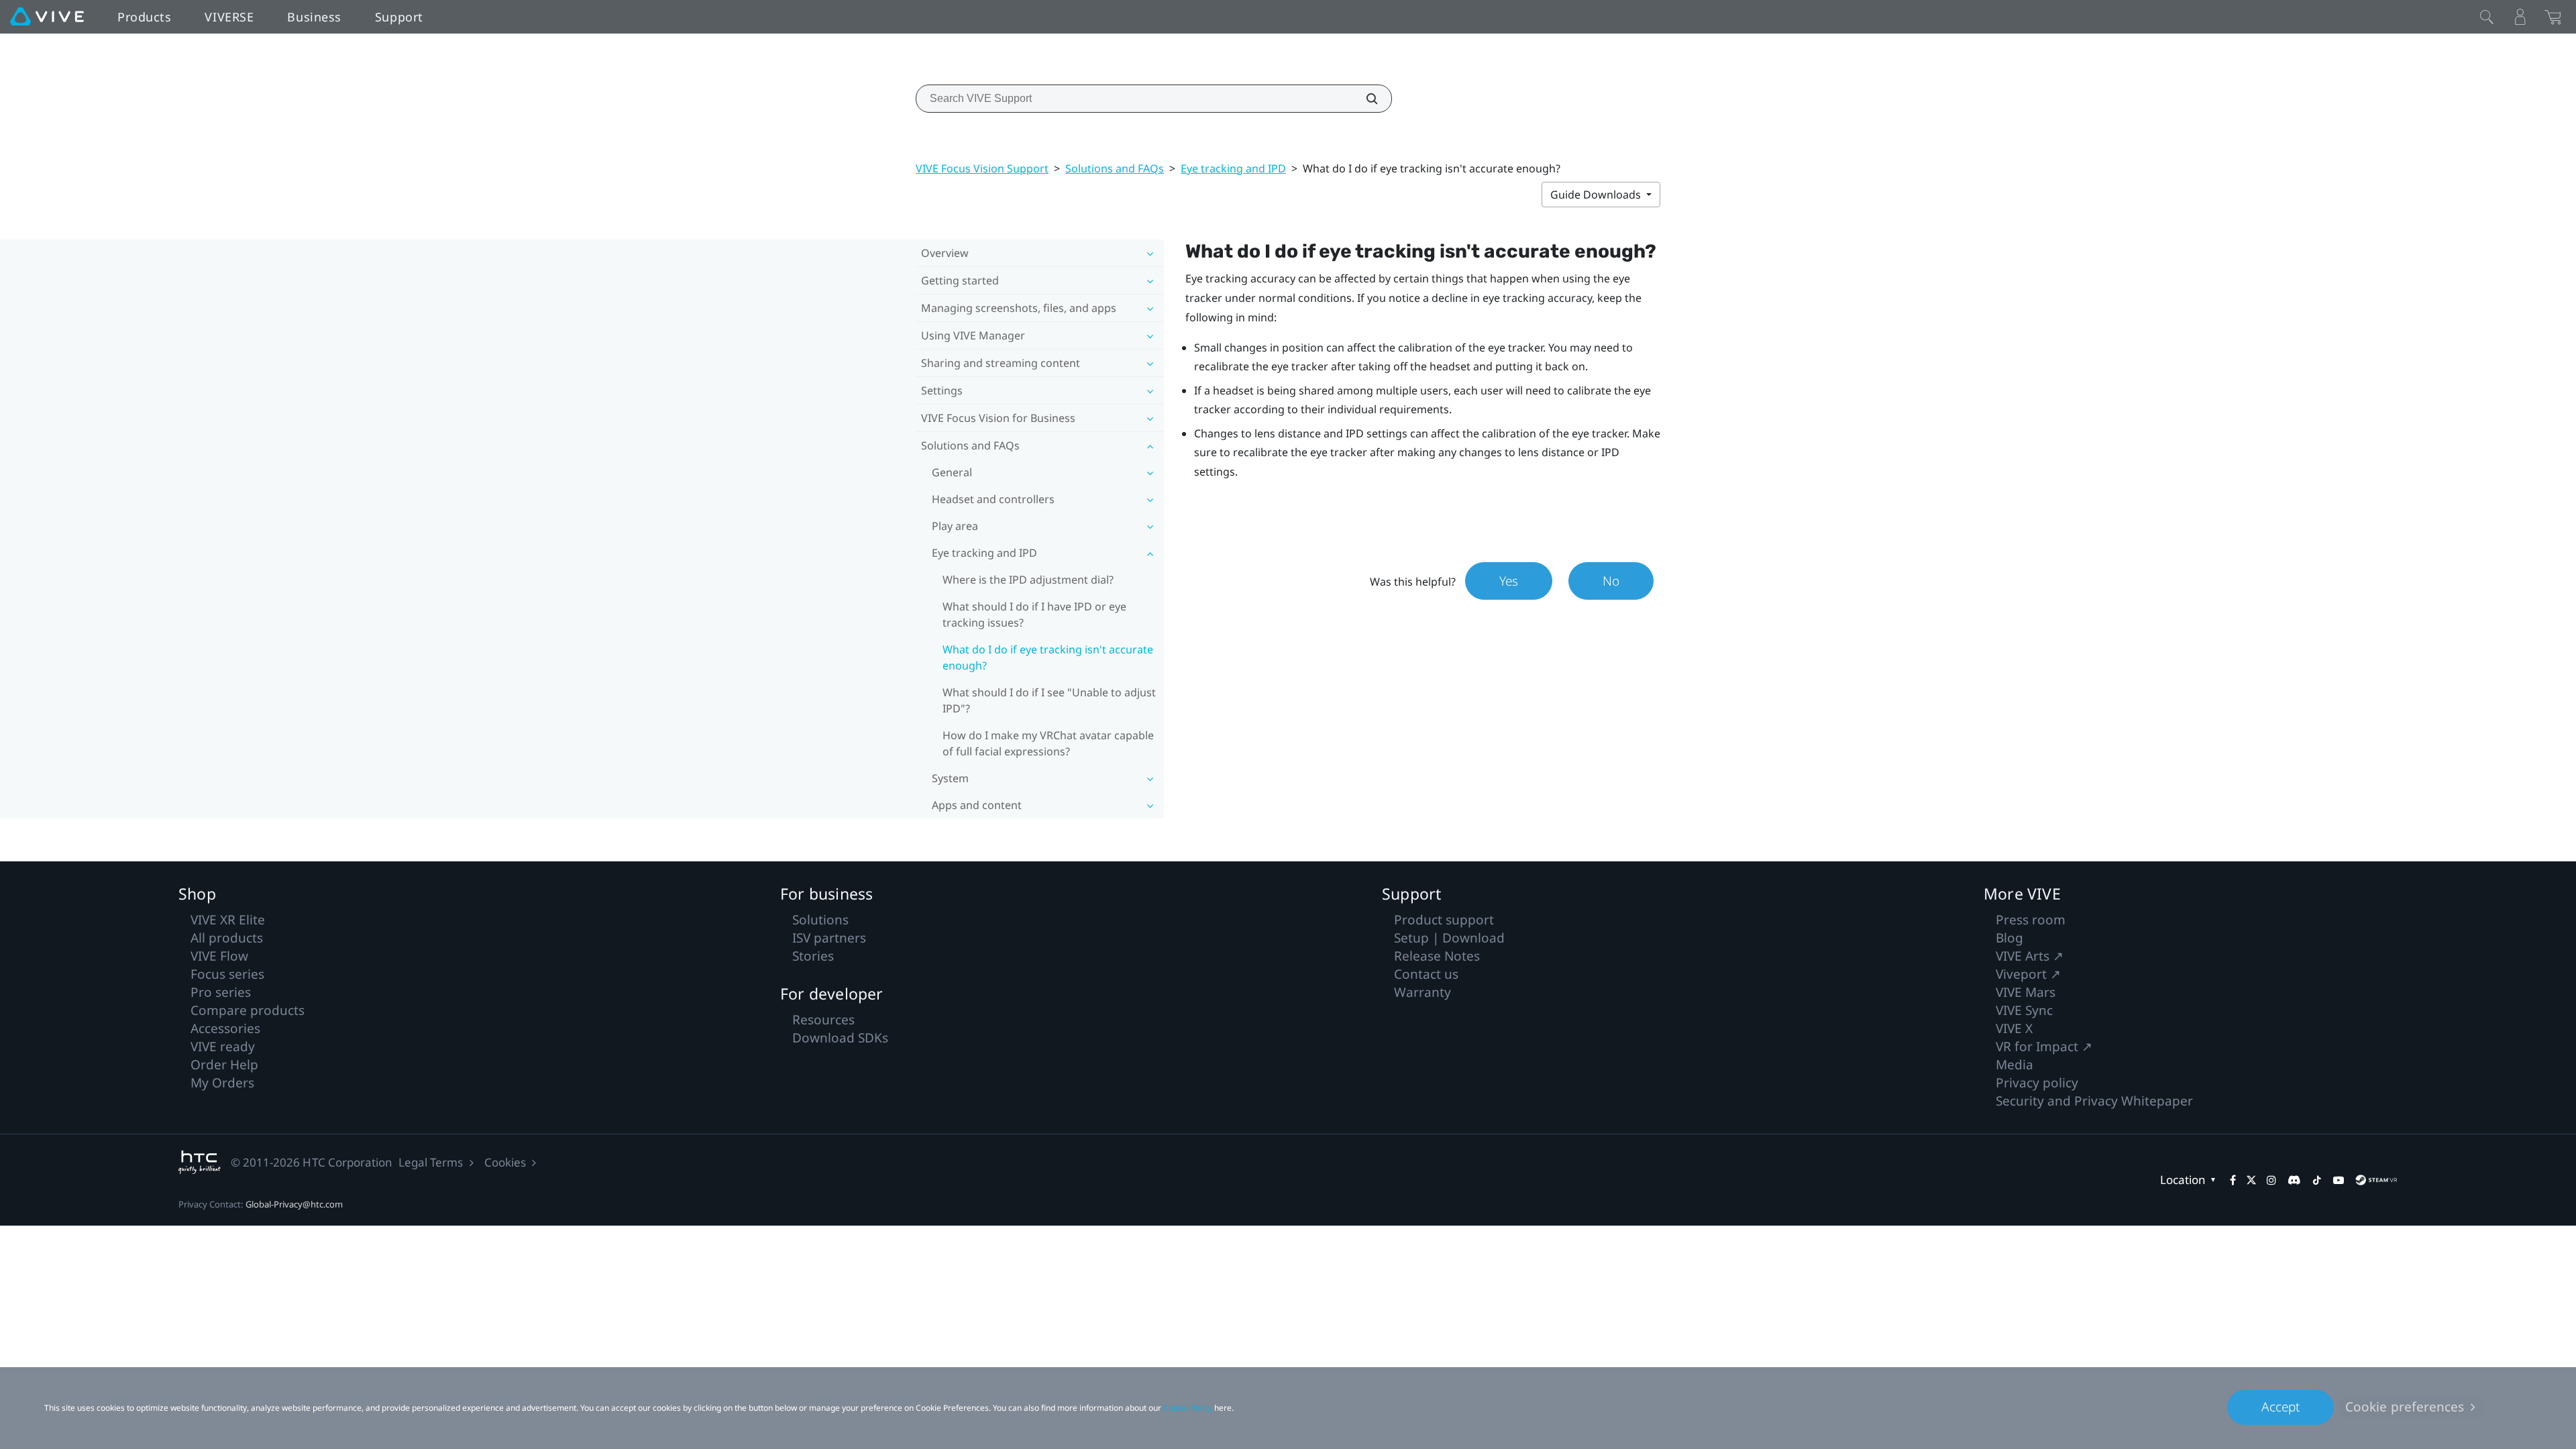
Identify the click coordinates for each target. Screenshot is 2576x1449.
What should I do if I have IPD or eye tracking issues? (1034, 614)
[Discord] (2294, 1180)
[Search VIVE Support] (1364, 99)
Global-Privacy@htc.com (294, 1204)
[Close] (2487, 17)
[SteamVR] (2376, 1180)
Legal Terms (431, 1162)
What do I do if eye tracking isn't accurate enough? (1048, 657)
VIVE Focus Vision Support (982, 168)
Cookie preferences (2405, 1407)
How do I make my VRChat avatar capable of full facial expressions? (1048, 743)
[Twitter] (2251, 1180)
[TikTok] (2317, 1180)
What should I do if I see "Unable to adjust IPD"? (1049, 700)
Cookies (505, 1162)
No (1611, 581)
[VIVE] (47, 17)
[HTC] (200, 1162)
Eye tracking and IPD (1233, 168)
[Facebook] (2233, 1180)
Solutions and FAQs (1115, 168)
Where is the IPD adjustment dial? (1028, 580)
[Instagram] (2271, 1180)
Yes (1509, 581)
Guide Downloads (1597, 195)
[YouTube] (2339, 1180)
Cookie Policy (1188, 1408)
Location (2183, 1180)
